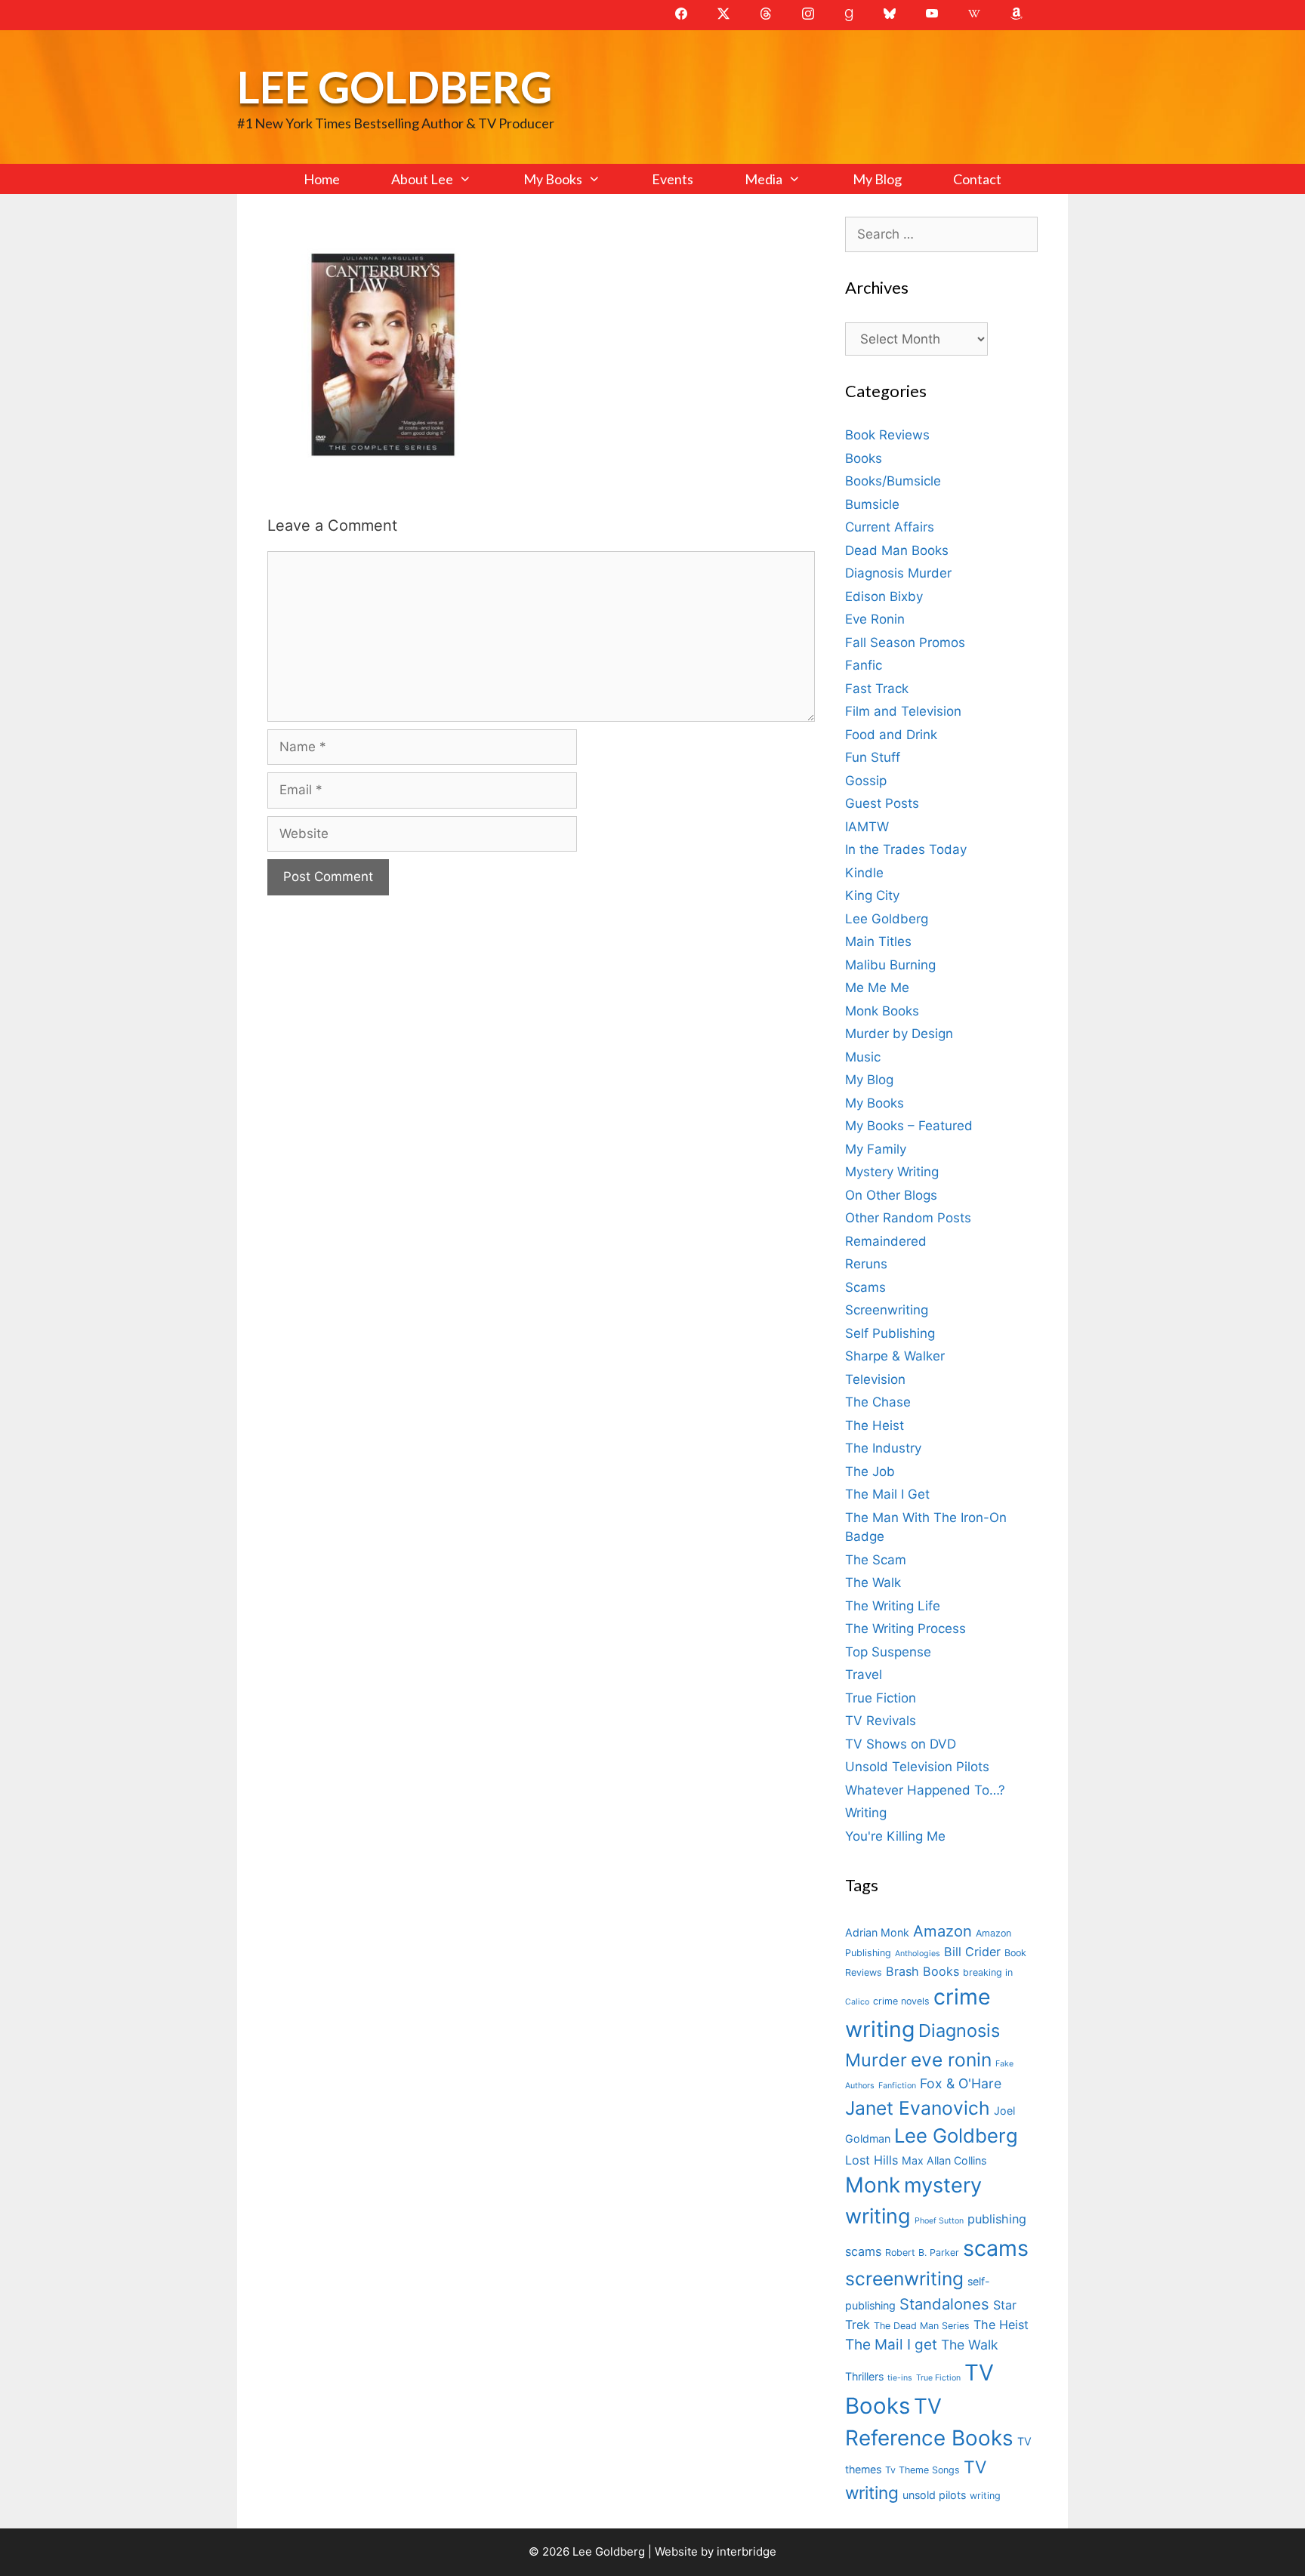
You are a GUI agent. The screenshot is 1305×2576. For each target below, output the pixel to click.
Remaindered (886, 1241)
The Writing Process (905, 1628)
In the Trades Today (906, 849)
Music (863, 1057)
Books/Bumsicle (893, 481)
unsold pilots (934, 2495)
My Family (876, 1149)
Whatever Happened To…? (925, 1790)
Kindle (864, 873)
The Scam (876, 1560)
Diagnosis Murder (898, 573)
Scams (865, 1287)
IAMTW (867, 827)
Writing (866, 1813)
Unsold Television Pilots (917, 1767)
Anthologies (918, 1954)
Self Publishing (890, 1333)
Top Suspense (888, 1652)
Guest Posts (882, 803)
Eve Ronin (875, 619)
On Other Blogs (891, 1195)
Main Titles (878, 941)
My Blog (877, 179)
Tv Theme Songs (922, 2470)
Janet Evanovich (918, 2108)
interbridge (747, 2551)
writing (985, 2496)
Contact (977, 179)
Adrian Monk (877, 1932)
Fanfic (864, 665)
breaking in (988, 1972)
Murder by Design (899, 1034)
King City (872, 895)
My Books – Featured (909, 1126)
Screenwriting (887, 1310)
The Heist (875, 1425)
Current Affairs (890, 527)
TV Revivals (881, 1721)
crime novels (901, 2001)
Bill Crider (972, 1952)
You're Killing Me (895, 1836)
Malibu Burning (890, 965)
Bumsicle (872, 504)
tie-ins (900, 2378)
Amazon (942, 1931)
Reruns (866, 1264)
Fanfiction (897, 2086)
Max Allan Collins (944, 2160)
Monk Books (882, 1011)
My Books (553, 179)
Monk (873, 2185)
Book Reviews (887, 435)
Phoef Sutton (939, 2221)
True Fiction (881, 1698)
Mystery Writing (892, 1172)
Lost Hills (872, 2160)
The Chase (878, 1402)
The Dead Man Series (922, 2326)
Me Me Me (877, 988)
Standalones (944, 2304)
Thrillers (864, 2376)
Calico (857, 2002)
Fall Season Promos (905, 642)
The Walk (873, 1582)
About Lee (422, 179)
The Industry (883, 1448)
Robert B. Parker (922, 2252)
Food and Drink (891, 735)
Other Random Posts (908, 1218)
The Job (870, 1471)
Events (673, 179)
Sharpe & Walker (895, 1356)
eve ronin (951, 2060)
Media (764, 179)
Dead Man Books (897, 550)
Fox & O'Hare (961, 2083)
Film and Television (903, 711)
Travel (864, 1675)
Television (875, 1379)
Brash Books (922, 1971)
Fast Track (877, 689)
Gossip (866, 781)
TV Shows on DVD (901, 1744)
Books (864, 458)
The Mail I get (891, 2345)
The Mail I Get (887, 1494)
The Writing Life (893, 1606)
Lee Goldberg (395, 86)
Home (322, 179)
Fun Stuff (873, 757)
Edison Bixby (884, 596)
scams (996, 2248)
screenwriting (904, 2279)
